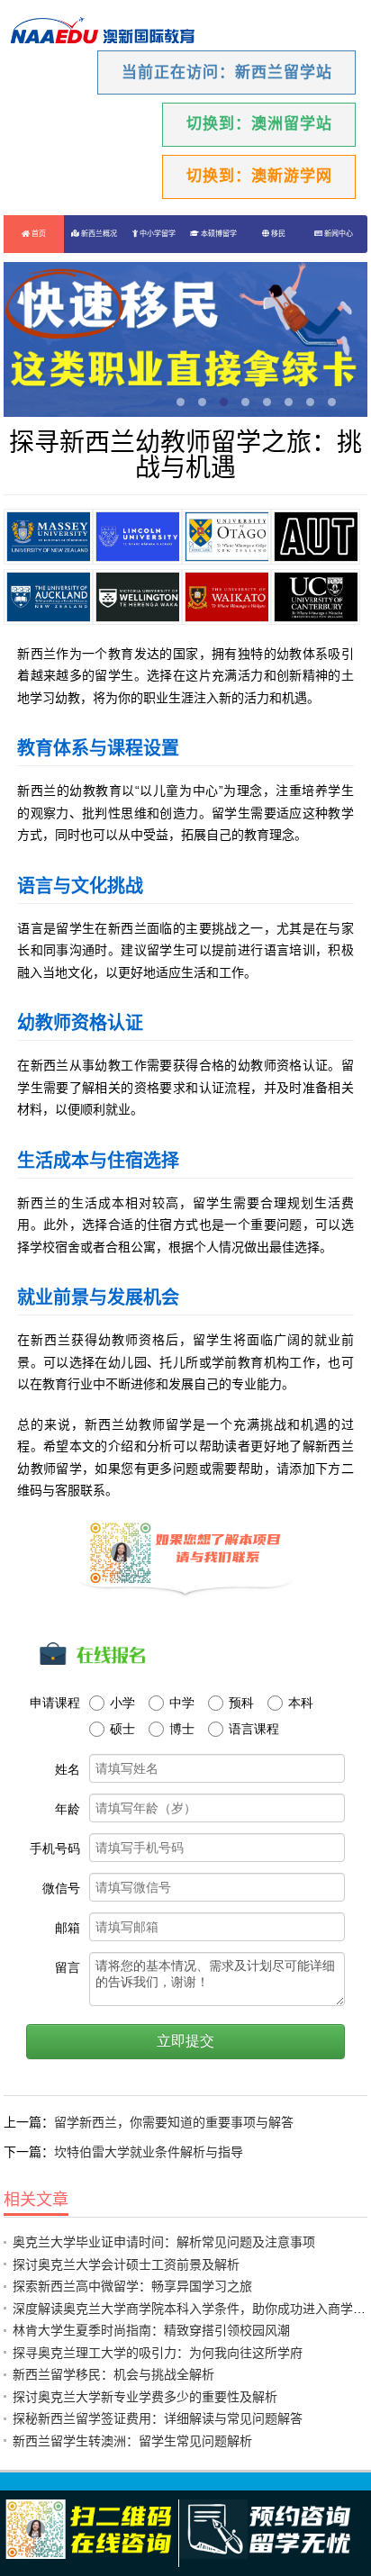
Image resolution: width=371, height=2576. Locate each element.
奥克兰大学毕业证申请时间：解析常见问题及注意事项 (164, 2242)
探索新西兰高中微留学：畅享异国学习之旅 (132, 2286)
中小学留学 (157, 234)
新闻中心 (338, 234)
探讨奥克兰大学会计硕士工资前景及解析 (126, 2264)
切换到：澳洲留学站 (259, 124)
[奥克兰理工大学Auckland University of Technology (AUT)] (316, 537)
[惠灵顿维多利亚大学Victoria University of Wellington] (137, 597)
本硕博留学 (218, 234)
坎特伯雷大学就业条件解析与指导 (149, 2152)
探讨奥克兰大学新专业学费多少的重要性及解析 (145, 2397)
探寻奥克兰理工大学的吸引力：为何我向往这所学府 (158, 2353)
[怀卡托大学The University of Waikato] (226, 597)
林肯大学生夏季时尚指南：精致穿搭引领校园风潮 (151, 2330)
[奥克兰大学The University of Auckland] (48, 597)
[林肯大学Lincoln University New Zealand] (137, 537)
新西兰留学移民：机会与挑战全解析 (113, 2374)
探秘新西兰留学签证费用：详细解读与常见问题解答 (158, 2418)
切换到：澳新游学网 (259, 176)
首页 (38, 234)
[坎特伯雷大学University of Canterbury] (316, 597)
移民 (277, 234)
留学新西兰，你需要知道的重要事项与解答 (174, 2122)
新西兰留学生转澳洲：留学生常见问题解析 (132, 2441)
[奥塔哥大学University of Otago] (226, 537)
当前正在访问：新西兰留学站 (227, 72)
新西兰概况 (98, 234)
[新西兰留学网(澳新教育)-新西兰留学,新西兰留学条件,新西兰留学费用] (103, 32)
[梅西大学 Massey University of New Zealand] (48, 537)
